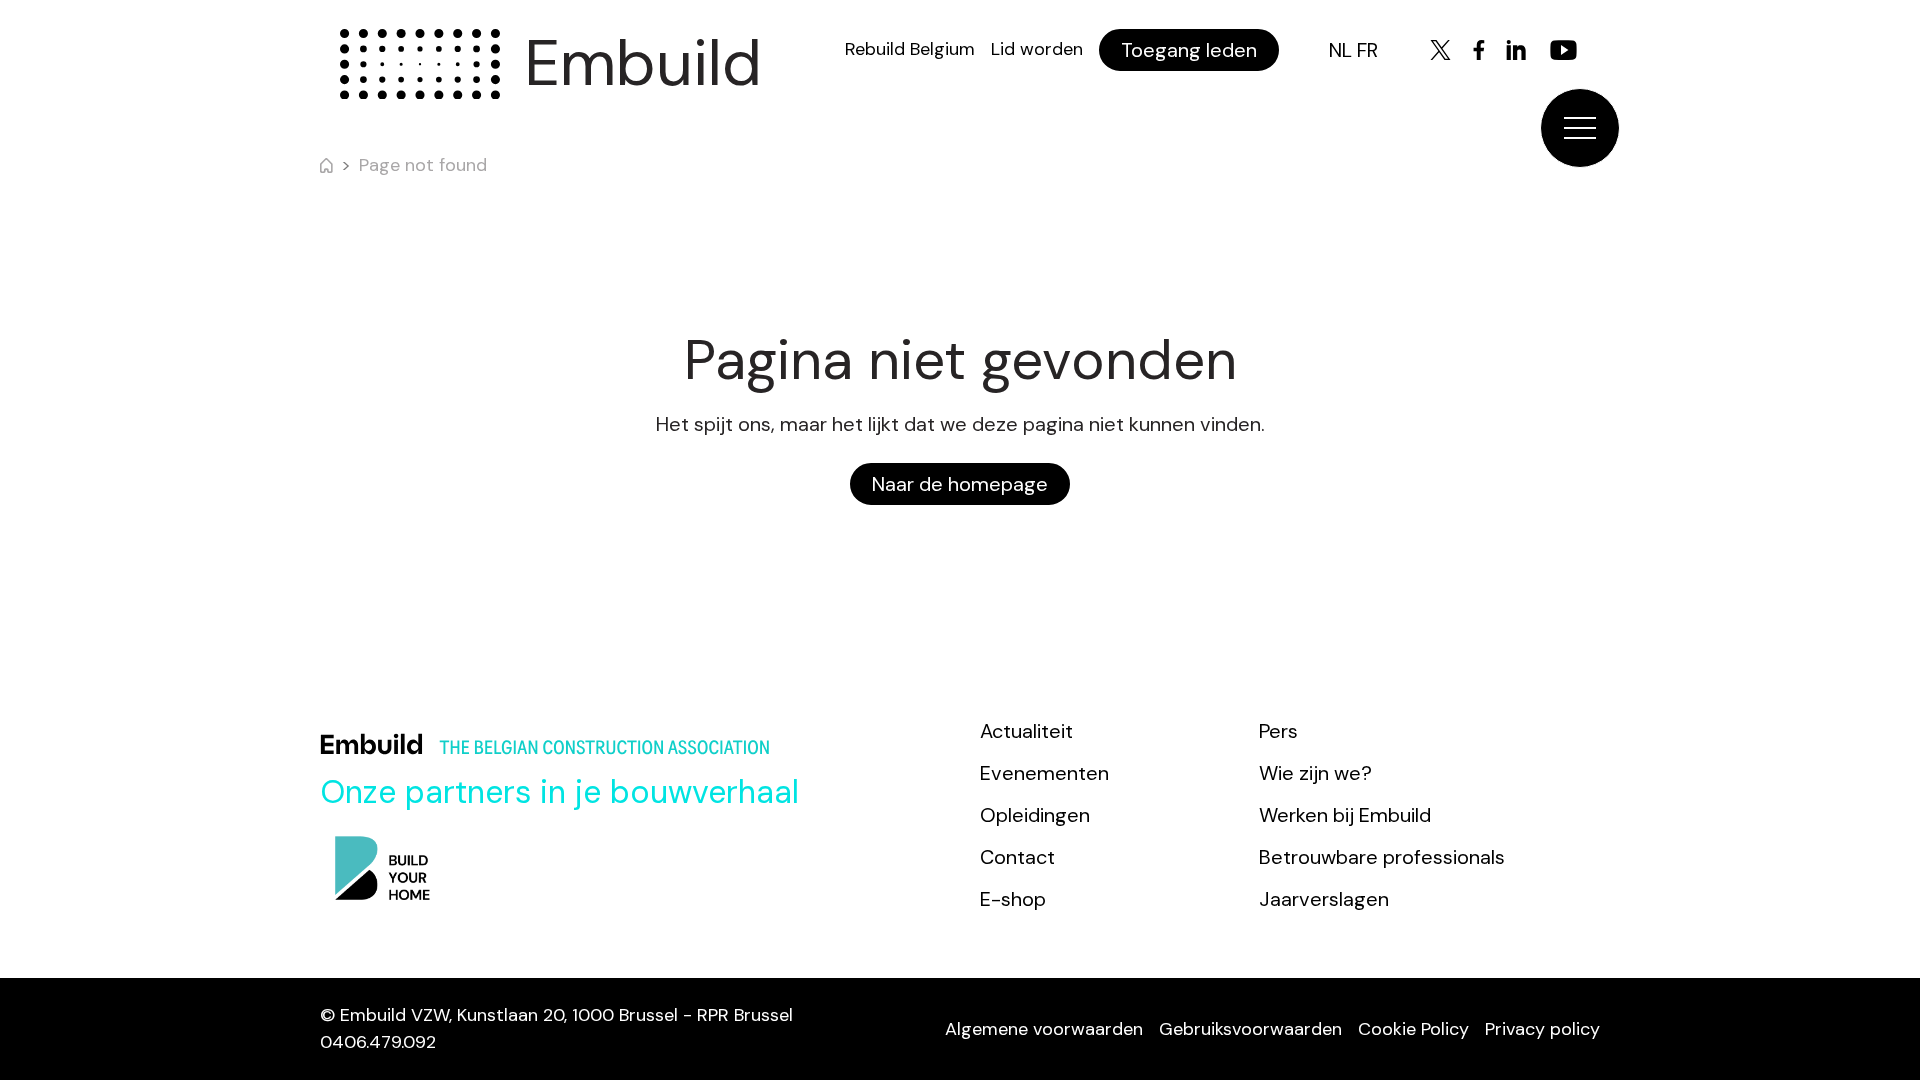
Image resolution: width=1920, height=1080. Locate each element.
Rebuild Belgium (910, 49)
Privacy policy (1542, 1029)
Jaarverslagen (1324, 899)
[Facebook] (1479, 50)
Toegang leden (1189, 50)
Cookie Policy (1413, 1029)
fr (1367, 50)
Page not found (423, 165)
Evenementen (1044, 773)
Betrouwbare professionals (1382, 857)
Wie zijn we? (1315, 773)
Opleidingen (1035, 815)
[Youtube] (1563, 50)
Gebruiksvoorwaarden (1250, 1029)
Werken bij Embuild (1345, 815)
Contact (1017, 857)
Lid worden (1037, 49)
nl (1340, 50)
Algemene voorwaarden (1044, 1029)
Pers (1278, 731)
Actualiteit (1026, 731)
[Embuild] (420, 64)
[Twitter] (1440, 50)
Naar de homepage (960, 484)
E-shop (1013, 899)
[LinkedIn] (1516, 50)
